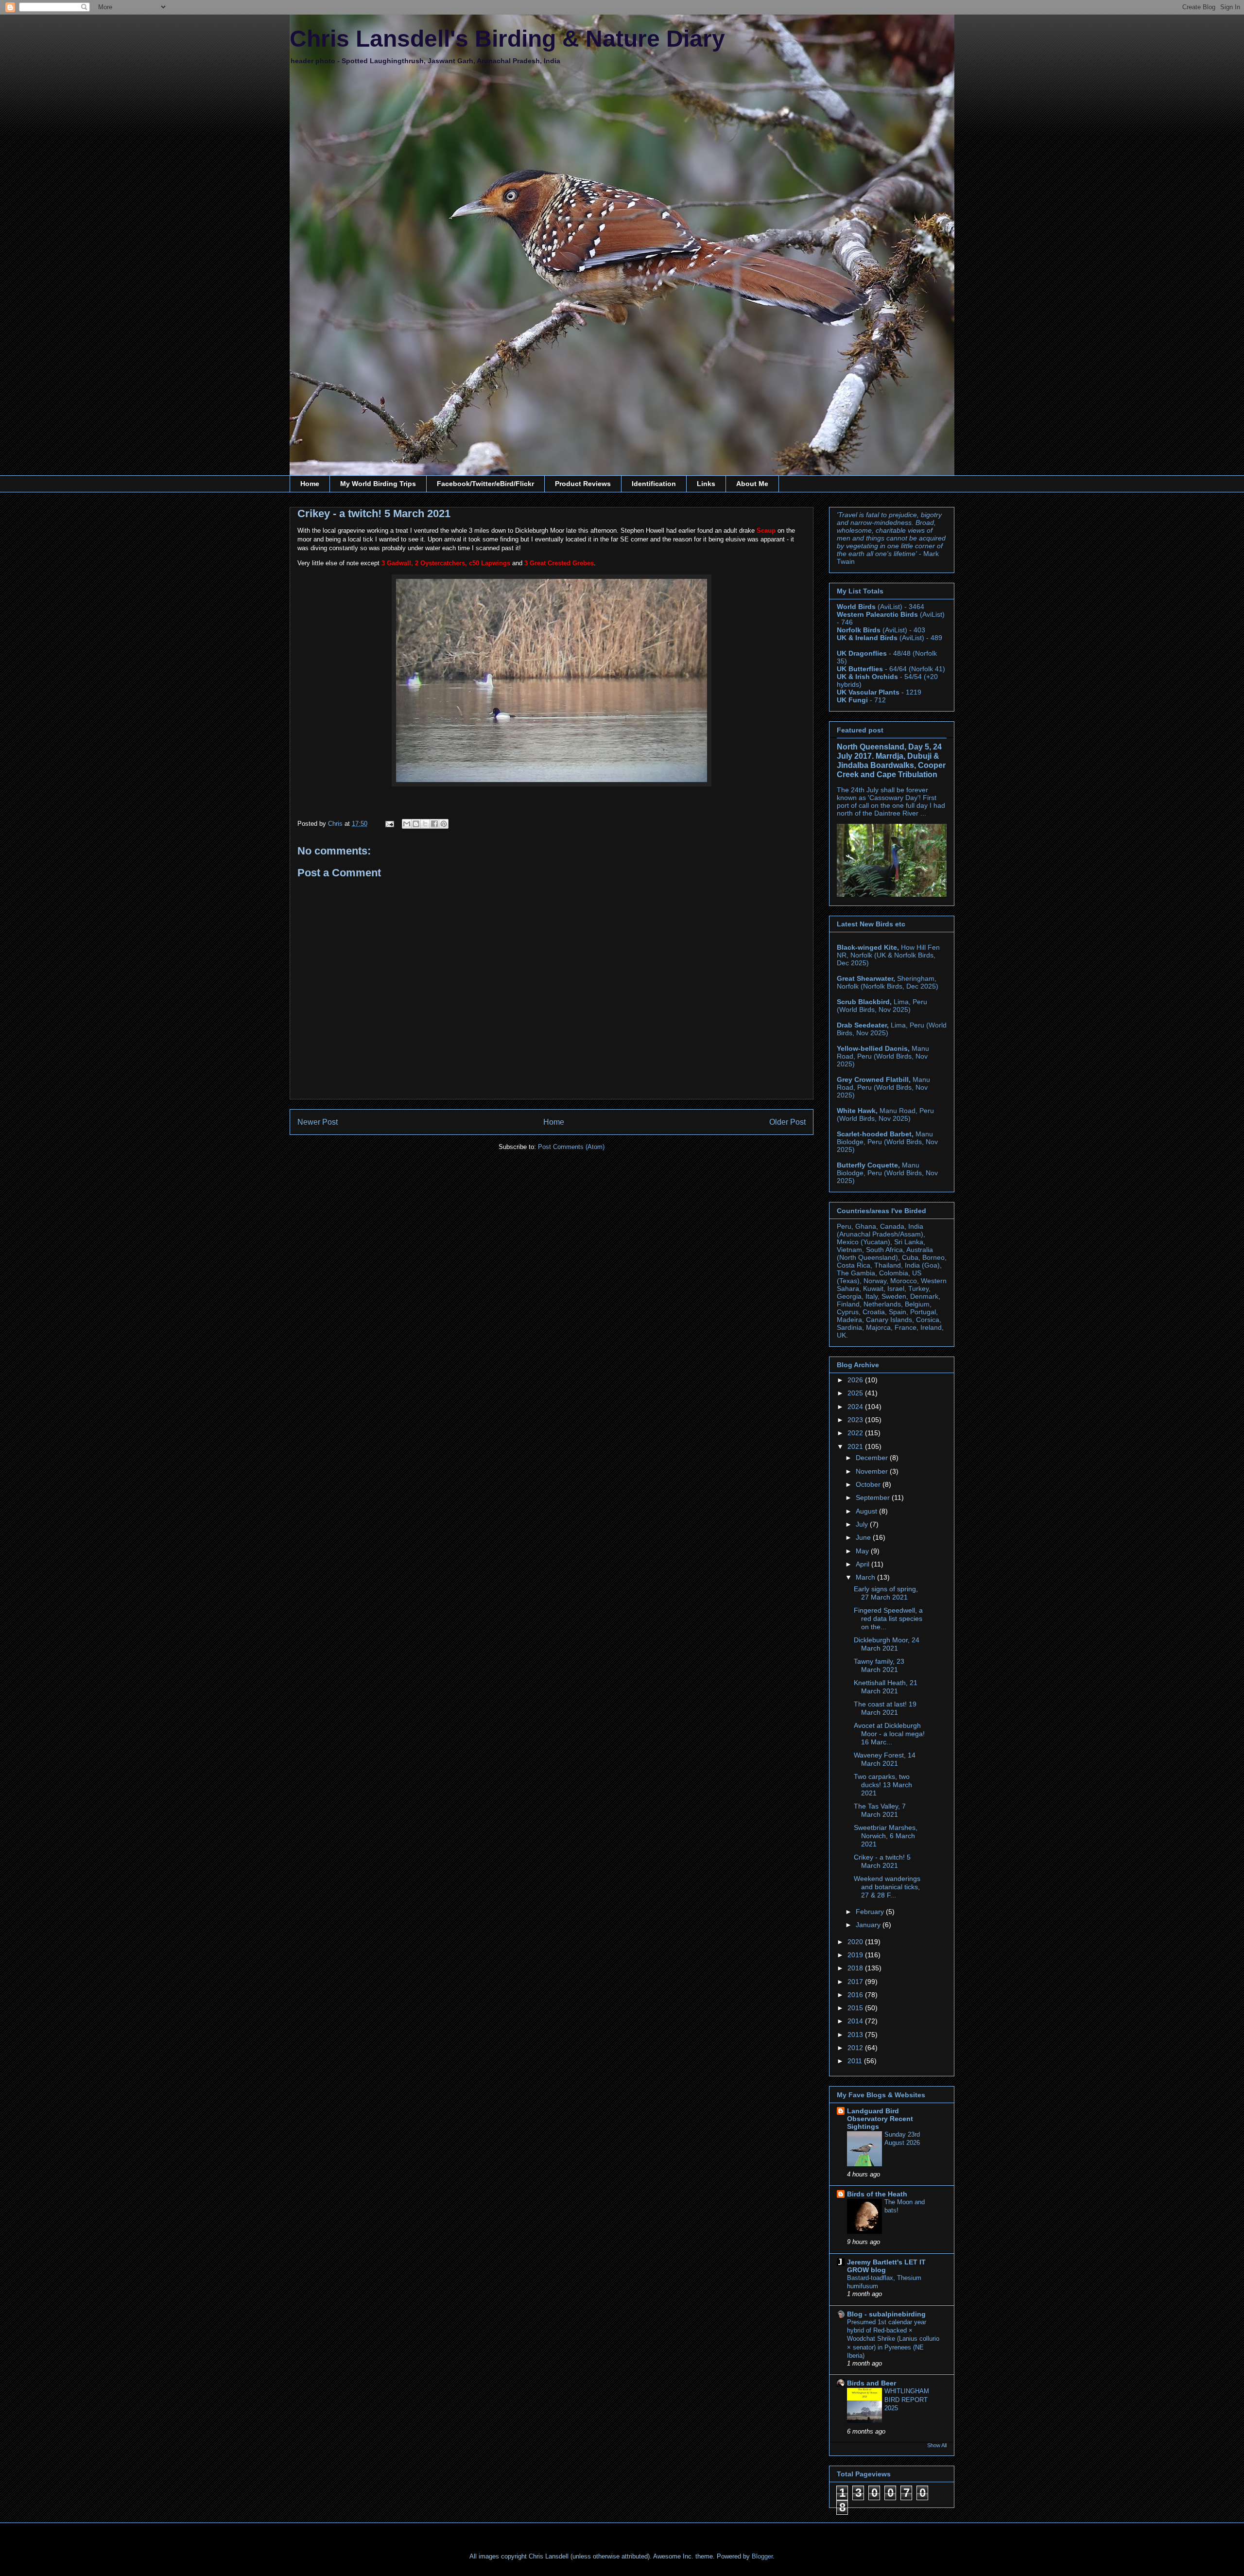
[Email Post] (389, 824)
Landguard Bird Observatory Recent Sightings (880, 2119)
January (869, 1925)
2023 (856, 1420)
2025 (856, 1393)
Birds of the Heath (877, 2194)
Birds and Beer (872, 2383)
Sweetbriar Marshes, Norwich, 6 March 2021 (886, 1836)
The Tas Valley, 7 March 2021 (880, 1810)
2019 (856, 1955)
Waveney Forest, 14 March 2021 (885, 1759)
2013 (856, 2035)
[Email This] (407, 824)
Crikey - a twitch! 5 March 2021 (882, 1861)
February (871, 1912)
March (866, 1577)
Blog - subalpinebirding (886, 2314)
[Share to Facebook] (434, 824)
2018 (856, 1968)
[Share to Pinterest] (444, 824)
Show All (937, 2445)
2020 (856, 1942)
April (864, 1564)
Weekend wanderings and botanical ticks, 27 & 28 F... (887, 1887)
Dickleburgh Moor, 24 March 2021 (887, 1644)
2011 (856, 2061)
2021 (856, 1446)
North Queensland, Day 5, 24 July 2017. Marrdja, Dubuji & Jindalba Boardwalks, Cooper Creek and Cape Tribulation (891, 760)
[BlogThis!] (416, 824)
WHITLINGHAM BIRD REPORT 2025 (907, 2400)
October (869, 1484)
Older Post (787, 1122)
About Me (752, 484)
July (863, 1524)
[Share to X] (425, 824)
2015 (856, 2008)
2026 (856, 1380)
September (874, 1497)
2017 (856, 1982)
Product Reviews (583, 484)
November (873, 1471)
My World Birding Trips (378, 484)
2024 (856, 1407)
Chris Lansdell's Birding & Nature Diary (507, 39)
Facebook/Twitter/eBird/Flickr (485, 484)
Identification (654, 484)
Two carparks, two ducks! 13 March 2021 (883, 1785)
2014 (856, 2021)
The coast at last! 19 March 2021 (885, 1708)
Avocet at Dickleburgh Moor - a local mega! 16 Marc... (889, 1734)
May (863, 1551)
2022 (856, 1433)
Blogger (762, 2556)
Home (310, 484)
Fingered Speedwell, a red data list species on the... (888, 1619)
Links (706, 484)
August (867, 1511)
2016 (856, 1995)
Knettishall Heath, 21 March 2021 (886, 1687)
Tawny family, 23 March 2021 (879, 1665)
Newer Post (318, 1122)
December (873, 1458)
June (864, 1537)
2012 (856, 2048)
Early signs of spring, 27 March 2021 (886, 1593)
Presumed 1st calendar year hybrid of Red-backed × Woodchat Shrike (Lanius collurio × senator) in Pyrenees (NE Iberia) (893, 2339)
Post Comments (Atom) (571, 1147)
